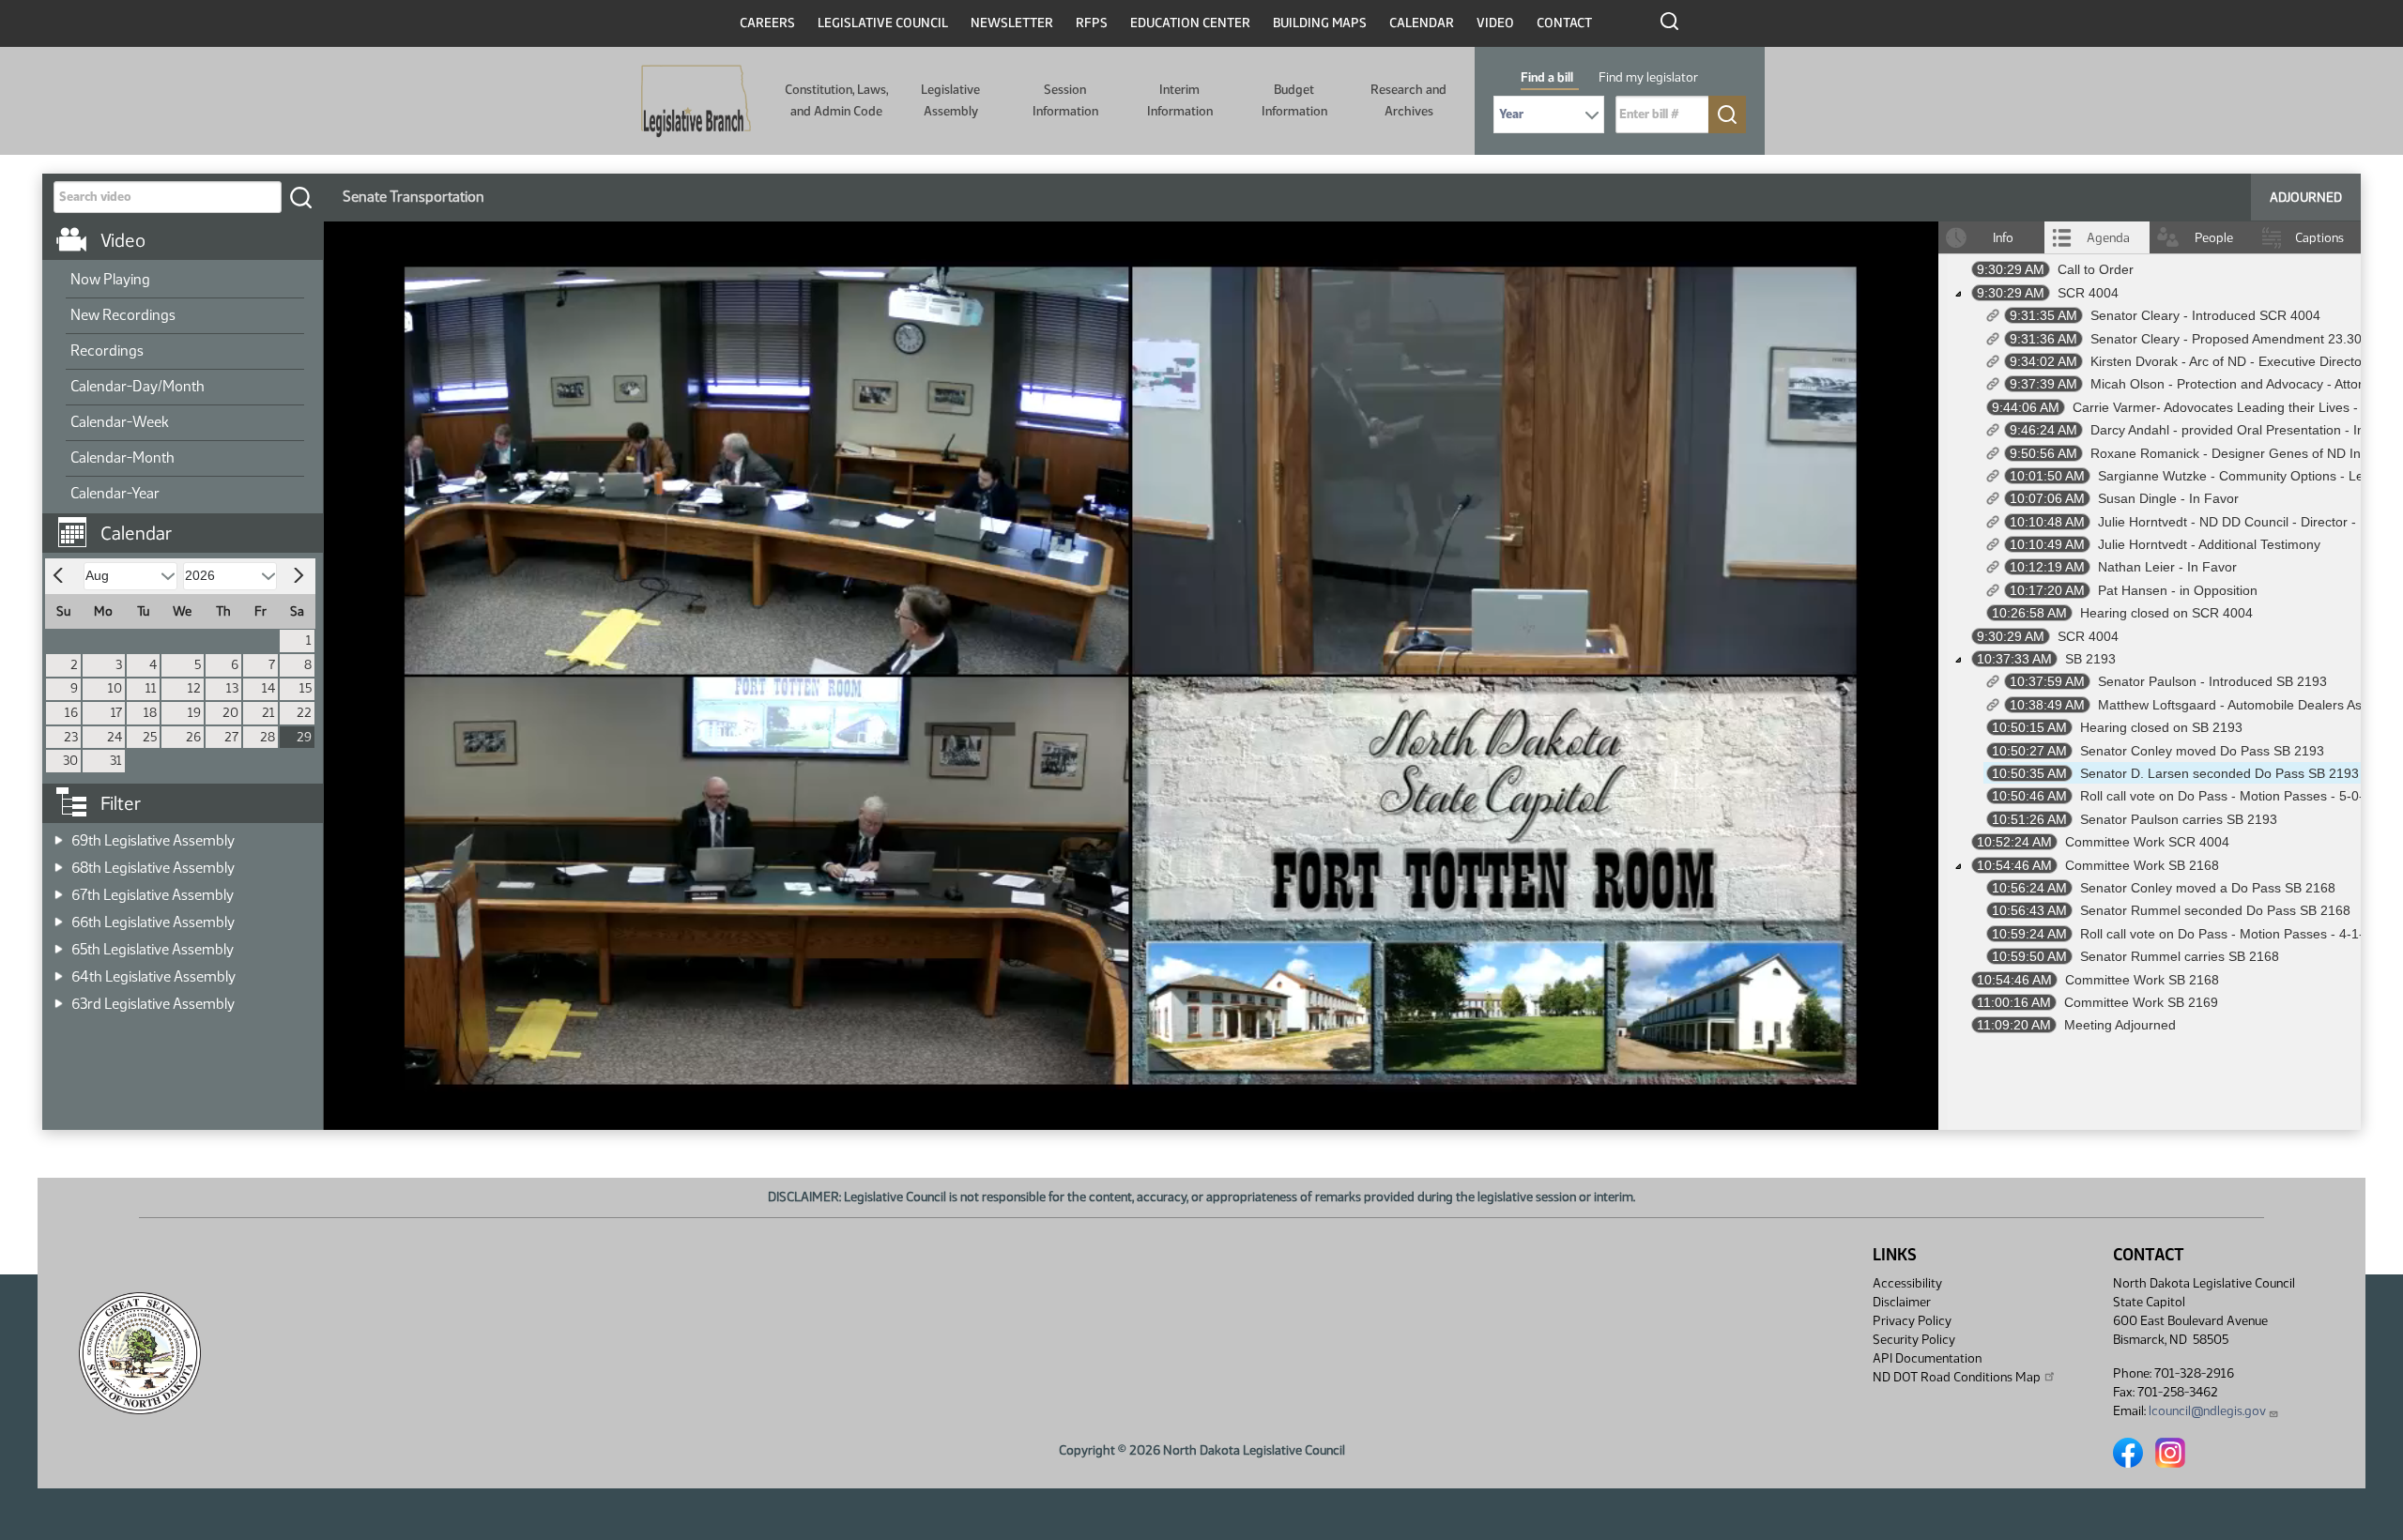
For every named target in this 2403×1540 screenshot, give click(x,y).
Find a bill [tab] (1547, 77)
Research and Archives (1408, 100)
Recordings (107, 351)
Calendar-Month (122, 457)
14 (268, 688)
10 (115, 688)
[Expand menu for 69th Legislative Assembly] (59, 835)
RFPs (1092, 23)
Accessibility (1907, 1283)
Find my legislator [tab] (1648, 77)
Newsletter (1012, 23)
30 (70, 761)
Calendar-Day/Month (138, 386)
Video (1495, 23)
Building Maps (1320, 23)
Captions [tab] (2319, 238)
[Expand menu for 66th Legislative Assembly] (59, 916)
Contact (1564, 23)
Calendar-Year (115, 493)
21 (268, 713)
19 (194, 713)
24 (115, 737)
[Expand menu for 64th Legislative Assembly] (59, 971)
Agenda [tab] (2108, 238)
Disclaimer (1902, 1302)
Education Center (1190, 23)
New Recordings (123, 315)
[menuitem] (185, 281)
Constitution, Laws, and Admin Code (836, 100)
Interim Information (1180, 100)
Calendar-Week (120, 422)
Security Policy (1914, 1340)
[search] (300, 197)
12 (194, 688)
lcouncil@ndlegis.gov (2207, 1411)
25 (150, 737)
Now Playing (110, 279)
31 (116, 761)
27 (231, 737)
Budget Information (1294, 100)
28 (268, 737)
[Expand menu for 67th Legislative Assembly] (59, 889)
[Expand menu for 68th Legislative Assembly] (59, 862)
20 (230, 713)
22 (304, 713)
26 (193, 737)
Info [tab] (2003, 238)
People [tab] (2214, 238)
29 (304, 737)
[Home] (696, 101)
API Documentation (1927, 1358)
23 (71, 737)
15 (306, 688)
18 (150, 713)
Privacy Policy (1912, 1321)
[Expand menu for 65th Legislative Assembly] (59, 944)
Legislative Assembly (950, 100)
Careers (767, 23)
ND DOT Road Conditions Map (1957, 1377)
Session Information (1065, 100)
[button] (190, 524)
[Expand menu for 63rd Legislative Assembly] (59, 998)
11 (151, 688)
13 (232, 688)
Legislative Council (883, 23)
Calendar (1422, 23)
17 (116, 713)
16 (71, 713)
